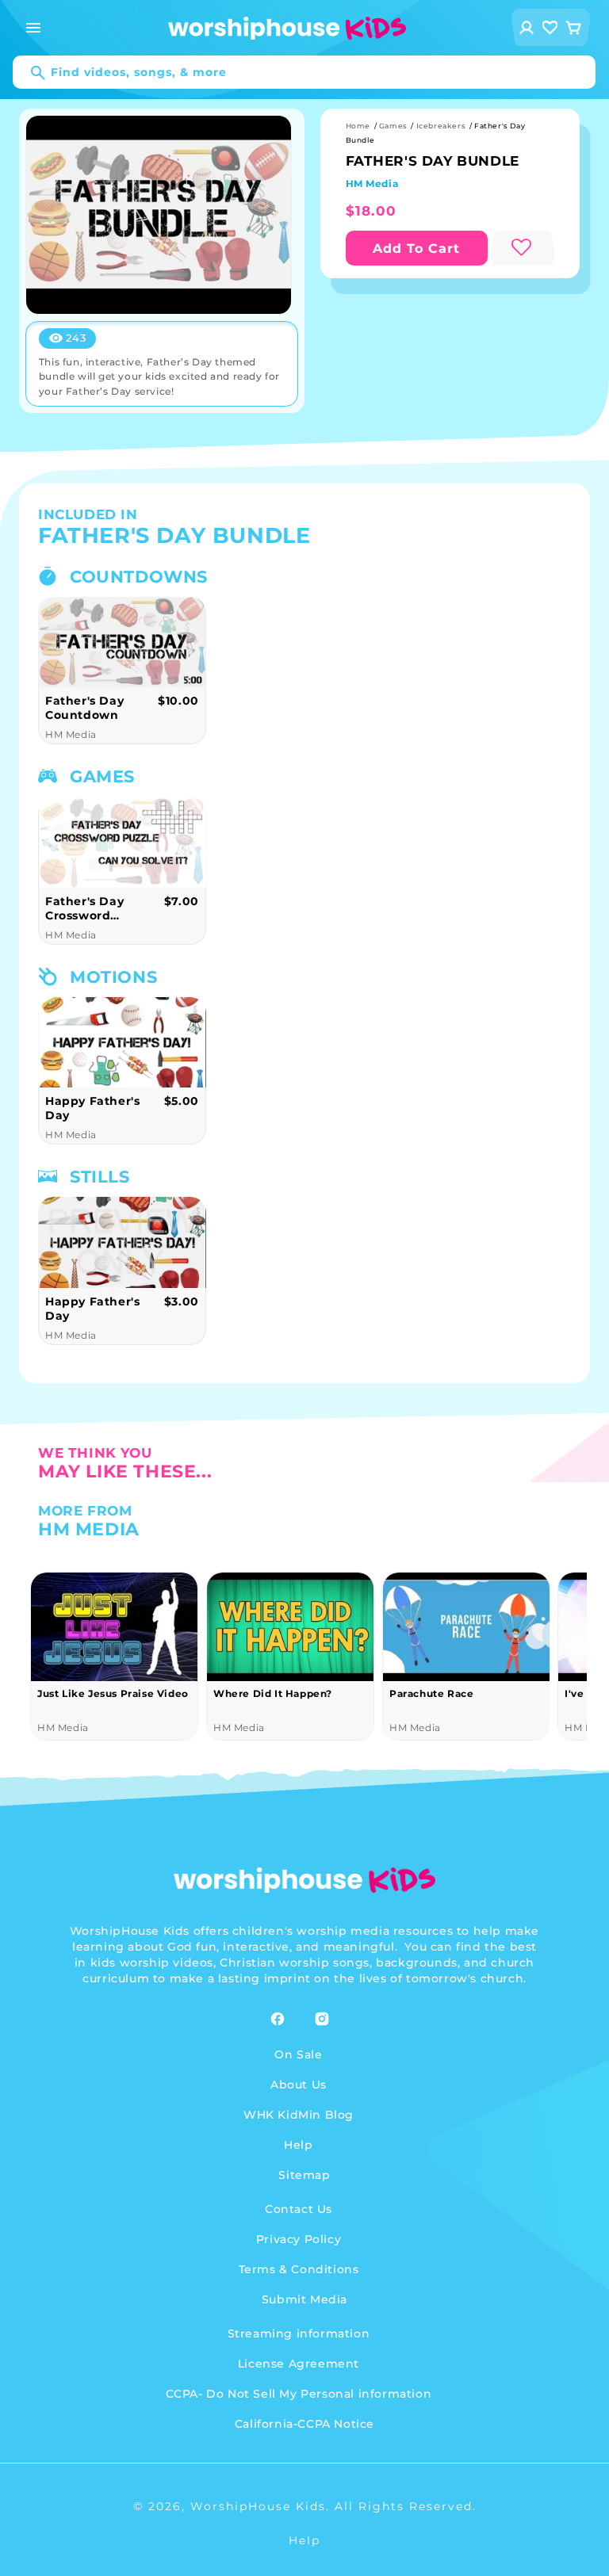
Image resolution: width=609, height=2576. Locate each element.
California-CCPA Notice (304, 2424)
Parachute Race (431, 1693)
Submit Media (304, 2299)
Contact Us (299, 2209)
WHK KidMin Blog (299, 2115)
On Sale (298, 2054)
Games (393, 126)
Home (358, 126)
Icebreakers (441, 126)
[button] (33, 28)
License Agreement (299, 2364)
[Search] (30, 73)
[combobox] (304, 72)
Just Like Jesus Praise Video (113, 1693)
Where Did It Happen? (273, 1693)
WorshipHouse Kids (258, 2506)
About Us (299, 2085)
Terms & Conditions (299, 2269)
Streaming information (299, 2333)
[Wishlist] (550, 27)
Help (298, 2145)
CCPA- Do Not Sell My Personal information (299, 2394)
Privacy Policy (299, 2239)
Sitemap (304, 2175)
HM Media (372, 183)
